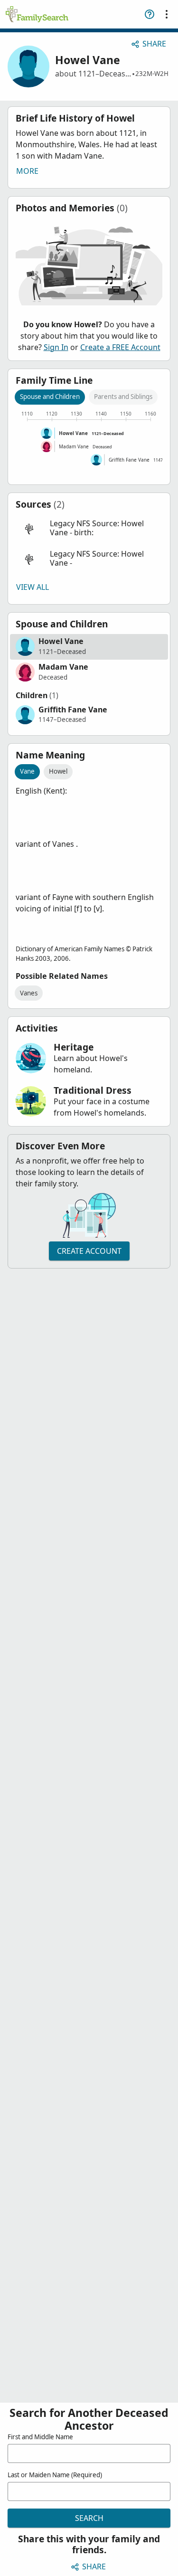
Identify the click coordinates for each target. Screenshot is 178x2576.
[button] (89, 528)
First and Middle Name (40, 2437)
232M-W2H (152, 74)
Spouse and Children (50, 397)
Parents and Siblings (123, 397)
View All (33, 587)
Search (89, 2518)
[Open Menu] (167, 14)
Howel (58, 771)
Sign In (56, 347)
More (27, 171)
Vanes (29, 993)
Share (154, 44)
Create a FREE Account (120, 347)
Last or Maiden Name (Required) (55, 2475)
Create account (89, 1251)
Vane (27, 771)
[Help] (150, 14)
